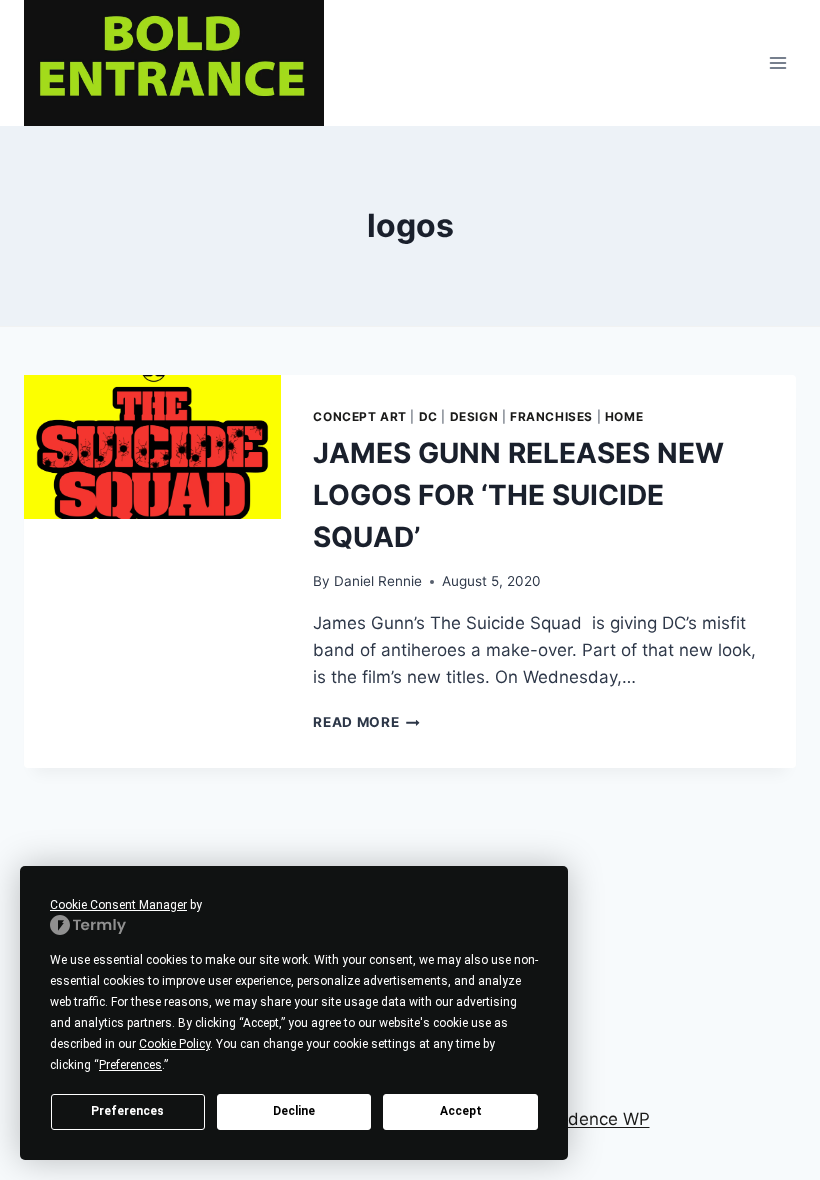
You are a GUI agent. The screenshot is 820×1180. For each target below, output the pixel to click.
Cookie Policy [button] (174, 1044)
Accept (461, 1111)
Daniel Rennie (378, 581)
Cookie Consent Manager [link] (118, 905)
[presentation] (152, 447)
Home (624, 416)
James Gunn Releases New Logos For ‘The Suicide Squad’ (518, 495)
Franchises (551, 416)
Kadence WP (598, 1119)
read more (366, 722)
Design (474, 416)
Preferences (127, 1111)
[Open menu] (777, 62)
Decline (294, 1111)
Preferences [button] (130, 1065)
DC (428, 416)
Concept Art (360, 416)
